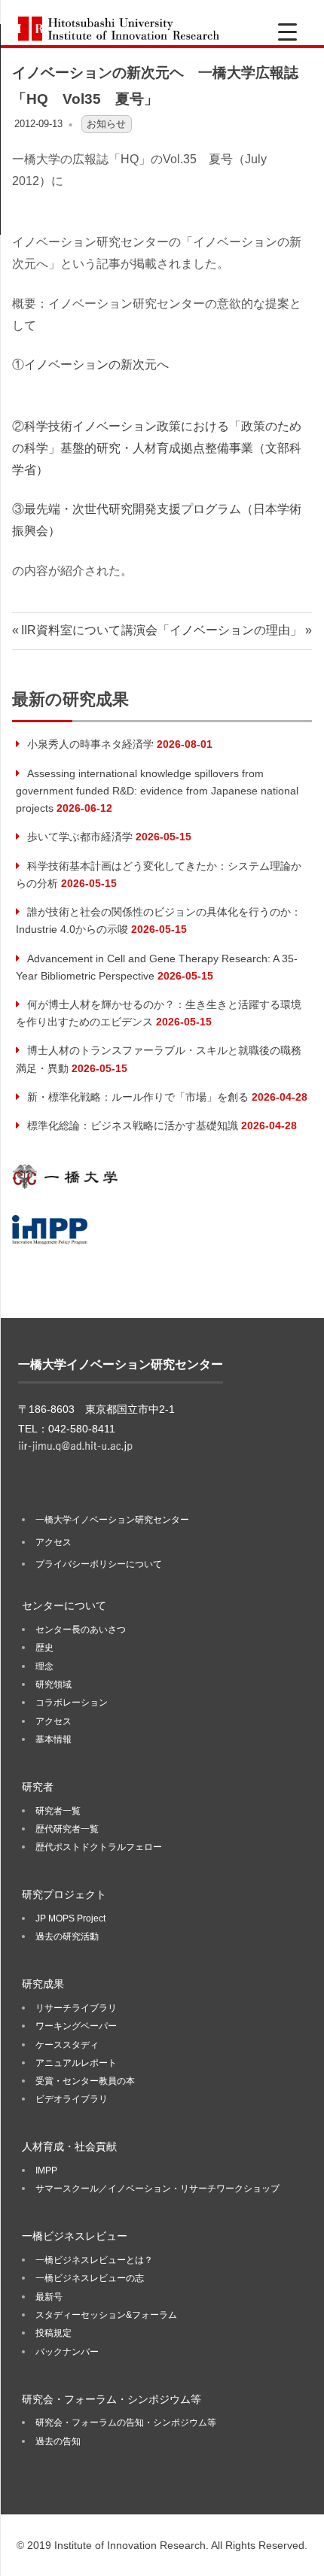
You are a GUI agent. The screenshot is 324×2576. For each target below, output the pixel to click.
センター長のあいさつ (81, 1630)
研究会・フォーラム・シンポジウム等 (112, 2399)
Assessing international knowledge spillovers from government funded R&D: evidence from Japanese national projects (157, 791)
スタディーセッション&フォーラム (106, 2315)
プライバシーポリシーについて (99, 1564)
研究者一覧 (58, 1811)
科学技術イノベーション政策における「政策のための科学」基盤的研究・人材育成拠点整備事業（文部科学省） (157, 448)
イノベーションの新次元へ (96, 365)
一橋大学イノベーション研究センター (112, 1520)
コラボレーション (72, 1703)
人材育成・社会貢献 (69, 2146)
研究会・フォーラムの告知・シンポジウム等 (126, 2423)
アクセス (53, 1542)
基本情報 (53, 1739)
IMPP (46, 2170)
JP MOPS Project (70, 1918)
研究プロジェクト (64, 1894)
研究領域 (53, 1684)
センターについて (64, 1605)
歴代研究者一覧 (67, 1829)
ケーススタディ (67, 2045)
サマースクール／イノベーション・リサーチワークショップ (157, 2189)
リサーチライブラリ (76, 2008)
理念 (44, 1666)
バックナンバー (67, 2352)
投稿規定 (53, 2333)
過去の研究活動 (67, 1937)
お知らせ (106, 124)
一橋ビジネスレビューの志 (90, 2278)
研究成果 (43, 1984)
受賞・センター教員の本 (85, 2081)
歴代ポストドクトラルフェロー (99, 1847)
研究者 (38, 1787)
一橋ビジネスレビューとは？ (94, 2260)
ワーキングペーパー (76, 2026)
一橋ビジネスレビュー (75, 2236)
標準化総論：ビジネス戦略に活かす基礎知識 (133, 1125)
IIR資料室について (70, 630)
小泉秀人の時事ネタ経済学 (90, 744)
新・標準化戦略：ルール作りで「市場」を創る (138, 1097)
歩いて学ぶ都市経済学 (80, 837)
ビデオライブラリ (72, 2099)
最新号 (49, 2297)
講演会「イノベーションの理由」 (212, 630)
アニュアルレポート (76, 2063)
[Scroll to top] (297, 2549)
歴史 (44, 1648)
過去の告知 (58, 2441)
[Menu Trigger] (287, 32)
